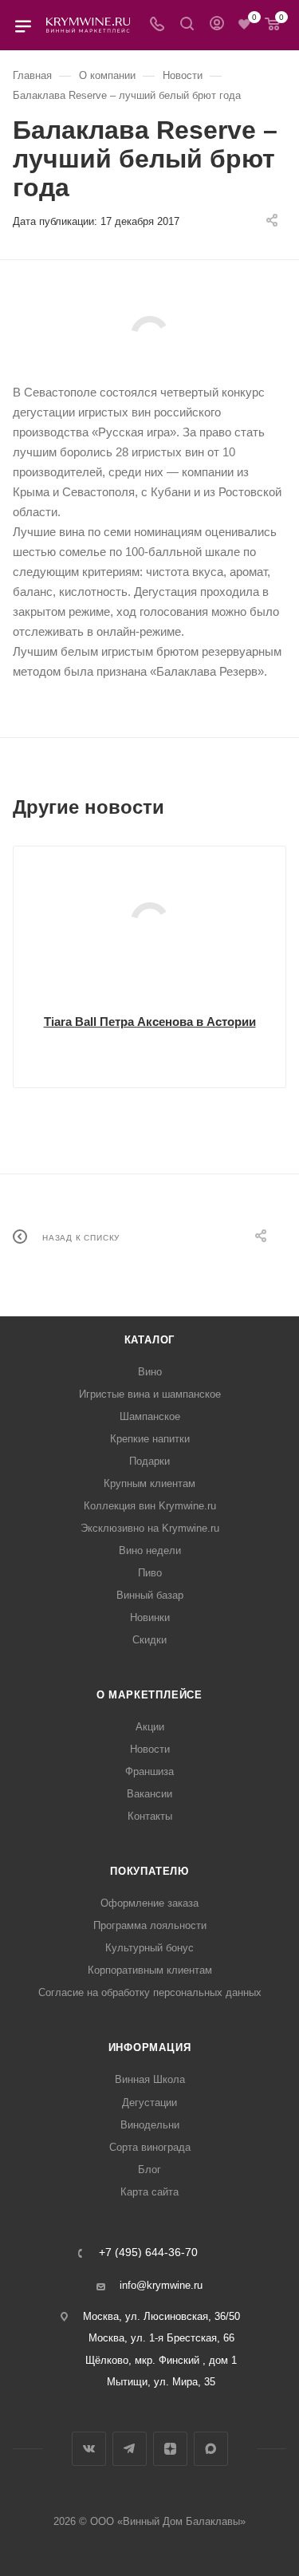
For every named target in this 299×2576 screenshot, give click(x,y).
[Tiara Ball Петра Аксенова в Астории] (149, 921)
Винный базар (150, 1595)
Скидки (149, 1640)
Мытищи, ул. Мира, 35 (161, 2382)
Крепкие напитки (150, 1439)
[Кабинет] (217, 25)
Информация (150, 2047)
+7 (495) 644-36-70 (148, 2253)
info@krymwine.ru (161, 2285)
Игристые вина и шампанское (150, 1394)
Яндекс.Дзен (170, 2449)
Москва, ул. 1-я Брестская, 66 (161, 2338)
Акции (150, 1727)
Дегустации (149, 2103)
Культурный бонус (149, 1948)
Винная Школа (150, 2079)
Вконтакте (89, 2449)
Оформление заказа (149, 1903)
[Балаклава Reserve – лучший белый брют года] (149, 335)
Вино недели (150, 1550)
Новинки (150, 1617)
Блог (149, 2170)
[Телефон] (157, 25)
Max (211, 2449)
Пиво (150, 1573)
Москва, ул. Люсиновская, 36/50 (161, 2316)
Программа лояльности (150, 1925)
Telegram (130, 2449)
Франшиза (149, 1771)
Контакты (150, 1816)
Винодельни (150, 2125)
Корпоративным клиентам (150, 1970)
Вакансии (149, 1794)
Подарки (149, 1461)
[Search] (187, 25)
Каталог (150, 1340)
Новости (150, 1749)
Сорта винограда (150, 2147)
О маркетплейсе (149, 1695)
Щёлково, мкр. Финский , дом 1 (161, 2360)
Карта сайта (149, 2192)
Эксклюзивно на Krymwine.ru (150, 1528)
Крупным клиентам (149, 1483)
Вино (150, 1372)
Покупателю (149, 1871)
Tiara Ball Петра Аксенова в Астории (150, 1022)
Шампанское (150, 1416)
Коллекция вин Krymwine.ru (150, 1506)
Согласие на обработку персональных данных (150, 1992)
